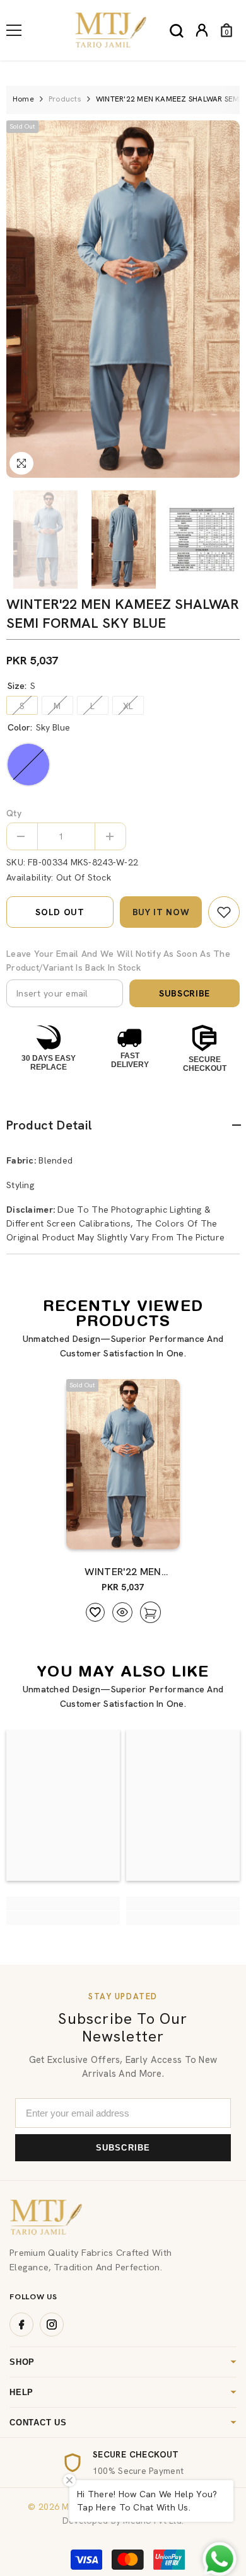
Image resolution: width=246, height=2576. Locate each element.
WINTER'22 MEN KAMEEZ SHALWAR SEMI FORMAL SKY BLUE (123, 1572)
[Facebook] (21, 2325)
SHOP (22, 2362)
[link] (224, 912)
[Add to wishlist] (95, 1612)
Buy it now (161, 912)
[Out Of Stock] (147, 1533)
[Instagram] (52, 2325)
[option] (123, 299)
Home (23, 99)
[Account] (202, 30)
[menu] (14, 30)
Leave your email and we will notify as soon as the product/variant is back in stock (118, 961)
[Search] (177, 31)
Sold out (60, 912)
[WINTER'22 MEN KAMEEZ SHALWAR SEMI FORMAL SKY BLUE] (123, 1464)
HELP (21, 2392)
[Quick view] (122, 1612)
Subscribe (184, 993)
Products (65, 99)
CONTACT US (38, 2423)
